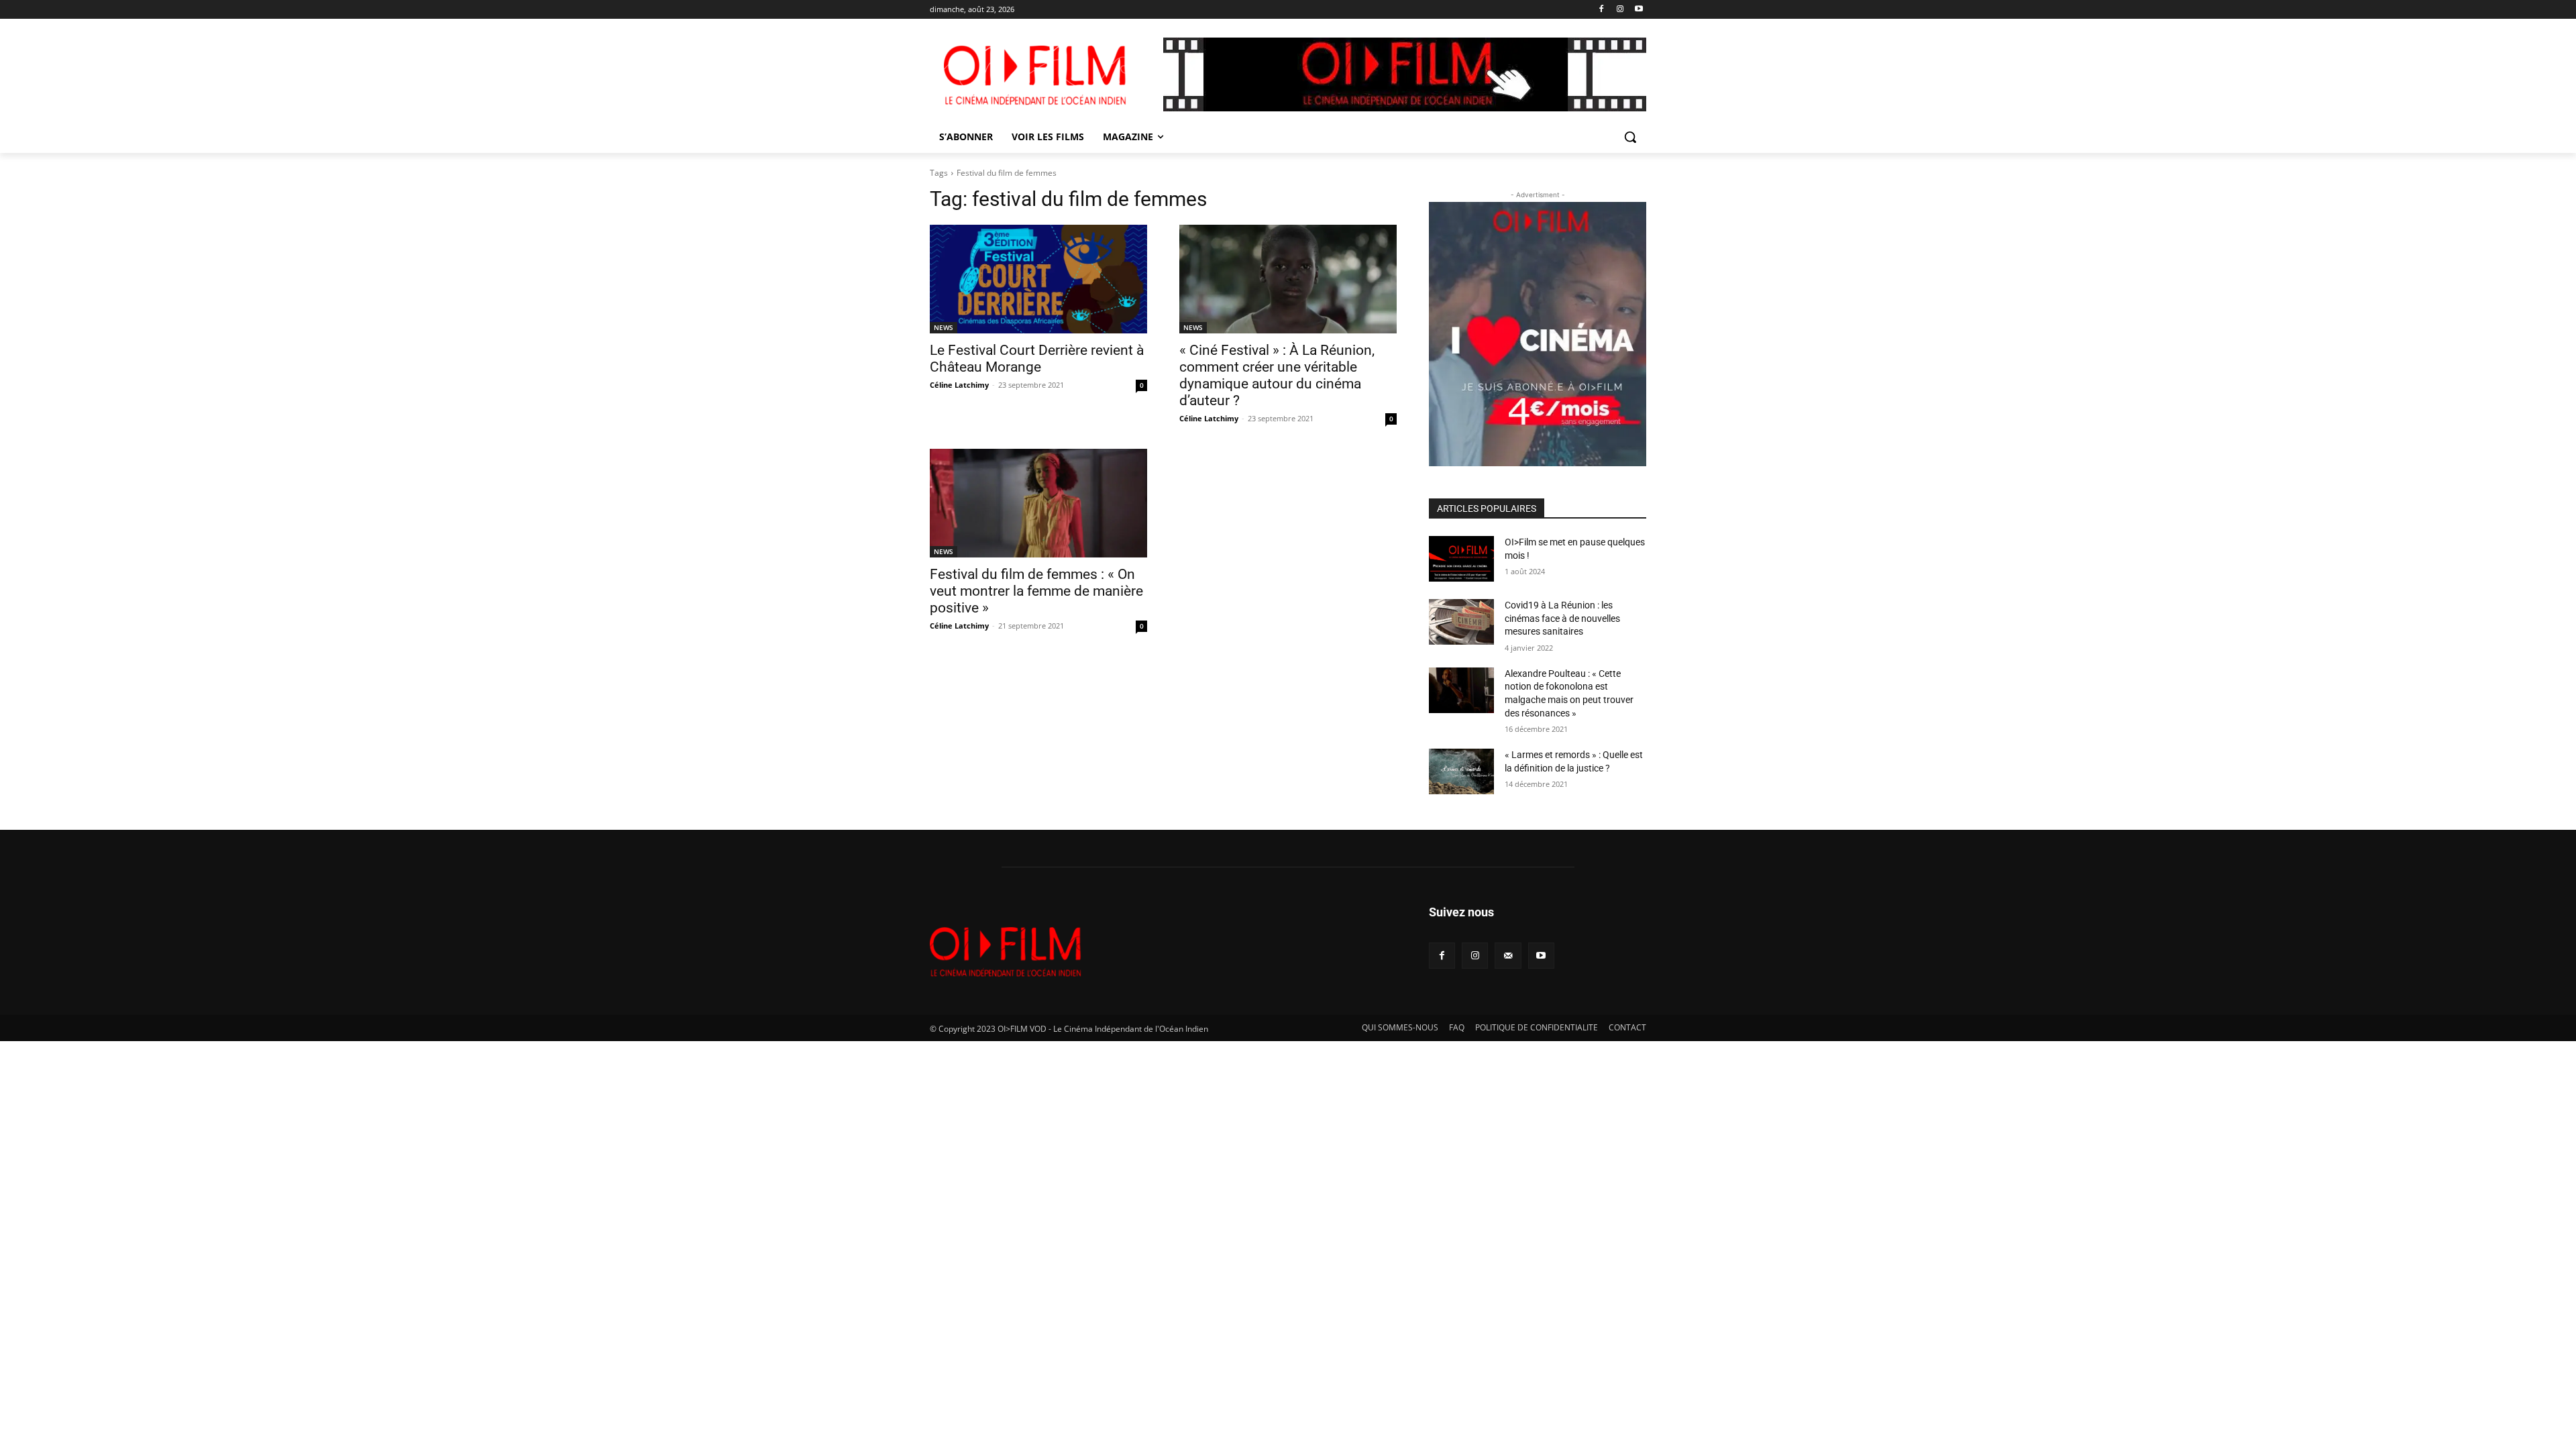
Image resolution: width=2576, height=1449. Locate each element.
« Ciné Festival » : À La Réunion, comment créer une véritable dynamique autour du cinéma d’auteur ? (1277, 375)
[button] (1630, 137)
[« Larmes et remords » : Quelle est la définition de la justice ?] (1461, 771)
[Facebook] (1602, 10)
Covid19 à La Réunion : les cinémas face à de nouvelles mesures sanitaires (1562, 618)
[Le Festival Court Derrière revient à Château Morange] (1038, 279)
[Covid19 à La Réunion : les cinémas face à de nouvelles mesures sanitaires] (1461, 622)
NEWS (944, 327)
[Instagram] (1620, 10)
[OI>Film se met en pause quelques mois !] (1461, 559)
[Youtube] (1639, 10)
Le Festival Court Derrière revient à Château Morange (1037, 359)
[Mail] (1508, 956)
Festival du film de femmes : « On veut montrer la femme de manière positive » (1036, 591)
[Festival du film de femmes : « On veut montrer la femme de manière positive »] (1038, 503)
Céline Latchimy (959, 385)
